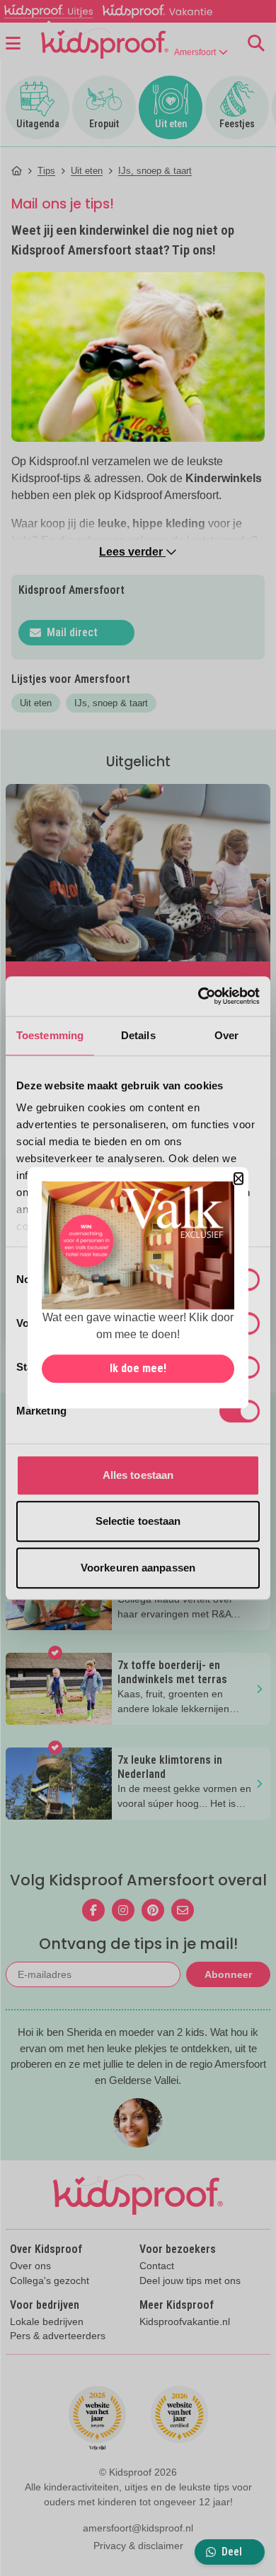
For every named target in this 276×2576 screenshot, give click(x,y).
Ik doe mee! (138, 1369)
